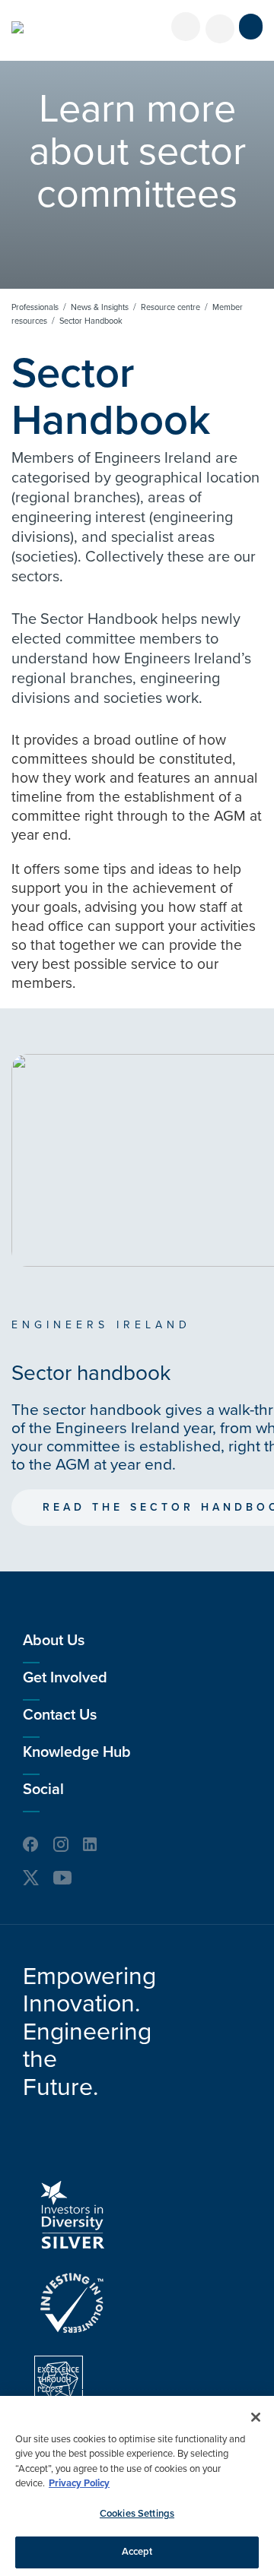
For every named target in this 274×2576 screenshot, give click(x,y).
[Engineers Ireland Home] (18, 27)
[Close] (256, 2417)
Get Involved (65, 1678)
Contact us (60, 1715)
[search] (220, 29)
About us (54, 1641)
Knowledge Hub (77, 1752)
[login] (186, 27)
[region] (137, 2486)
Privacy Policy (79, 2483)
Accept (137, 2552)
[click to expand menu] (251, 27)
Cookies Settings (137, 2514)
